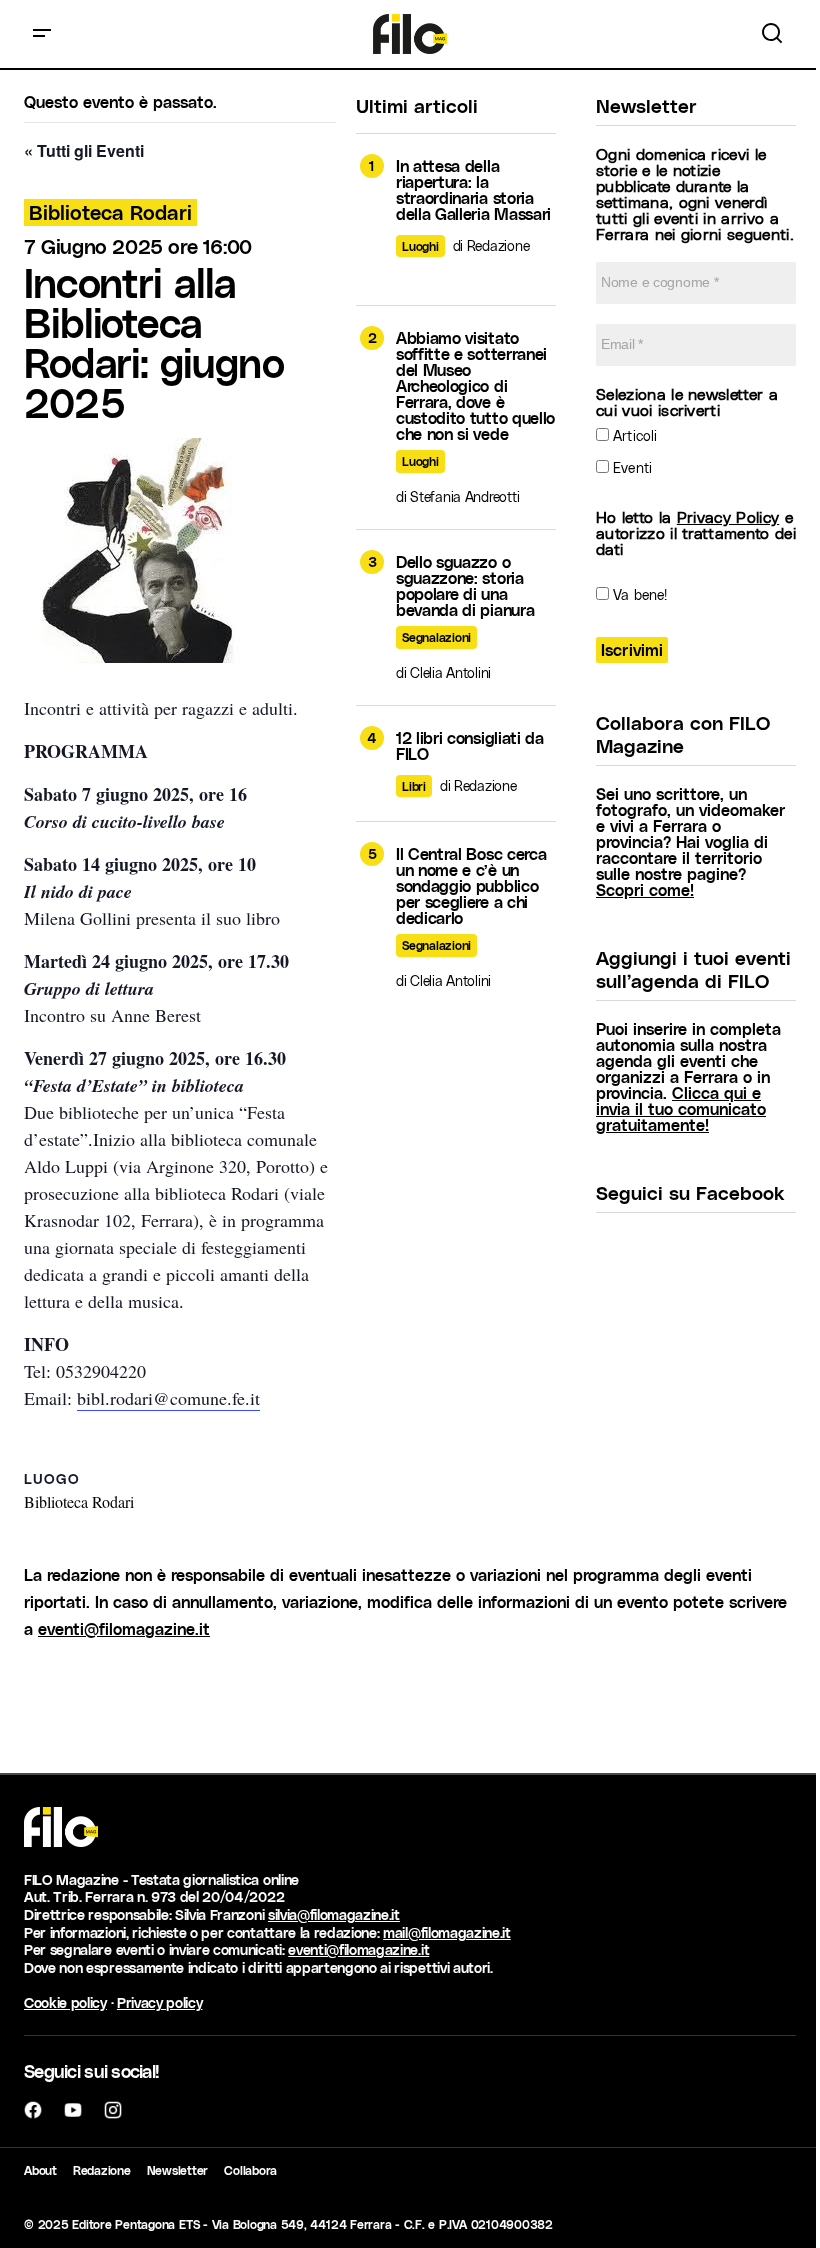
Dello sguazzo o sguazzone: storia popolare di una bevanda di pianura (465, 586)
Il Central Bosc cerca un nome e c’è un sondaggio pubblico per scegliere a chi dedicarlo (471, 886)
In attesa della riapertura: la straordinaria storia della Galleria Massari (473, 190)
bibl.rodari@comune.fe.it (168, 1398)
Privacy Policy (728, 516)
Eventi (630, 467)
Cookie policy (65, 2002)
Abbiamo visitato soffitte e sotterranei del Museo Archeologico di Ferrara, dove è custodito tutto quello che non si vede (475, 386)
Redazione (102, 2170)
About (40, 2170)
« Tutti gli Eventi (84, 150)
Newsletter (178, 2170)
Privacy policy (160, 2002)
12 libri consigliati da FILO (470, 746)
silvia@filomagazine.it (334, 1914)
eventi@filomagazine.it (124, 1628)
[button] (42, 34)
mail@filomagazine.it (447, 1932)
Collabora (250, 2170)
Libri (414, 786)
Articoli (633, 435)
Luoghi (420, 246)
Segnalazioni (436, 637)
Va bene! (638, 594)
